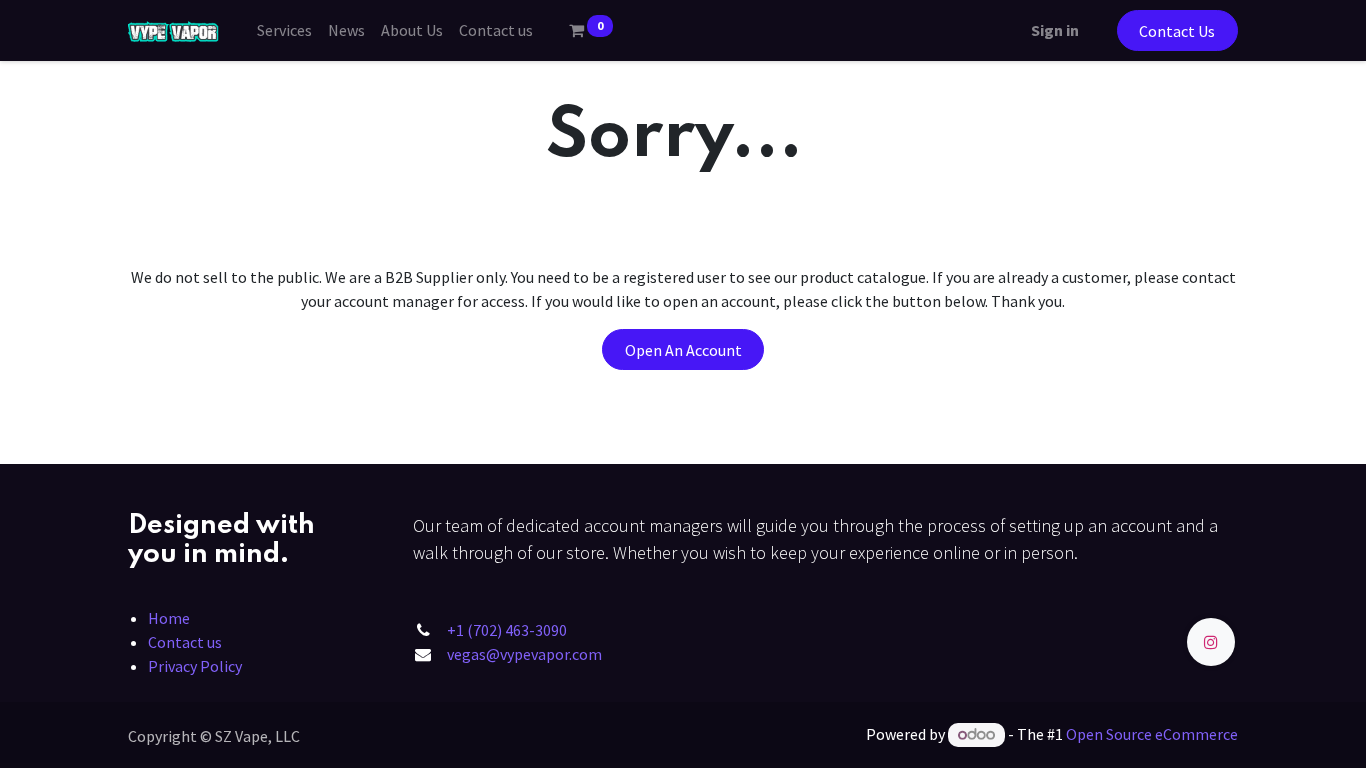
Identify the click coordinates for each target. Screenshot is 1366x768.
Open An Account (683, 350)
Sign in (1055, 30)
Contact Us (1177, 31)
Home (169, 618)
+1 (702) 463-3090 (507, 630)
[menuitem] (284, 30)
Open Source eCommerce (1152, 734)
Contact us (185, 642)
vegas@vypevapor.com (524, 654)
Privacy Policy (195, 666)
